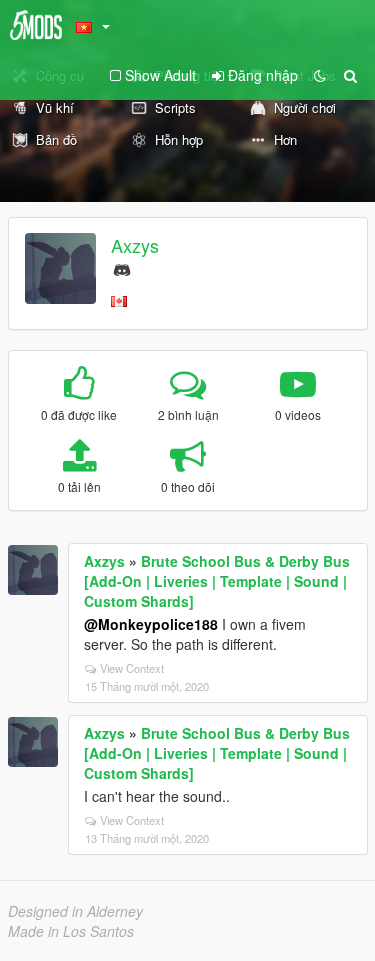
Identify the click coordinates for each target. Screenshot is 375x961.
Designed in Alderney (75, 911)
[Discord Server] (122, 267)
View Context (132, 668)
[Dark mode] (320, 75)
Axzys (135, 245)
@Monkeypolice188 (151, 624)
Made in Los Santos (71, 931)
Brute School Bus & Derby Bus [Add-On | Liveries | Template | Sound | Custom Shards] (217, 581)
